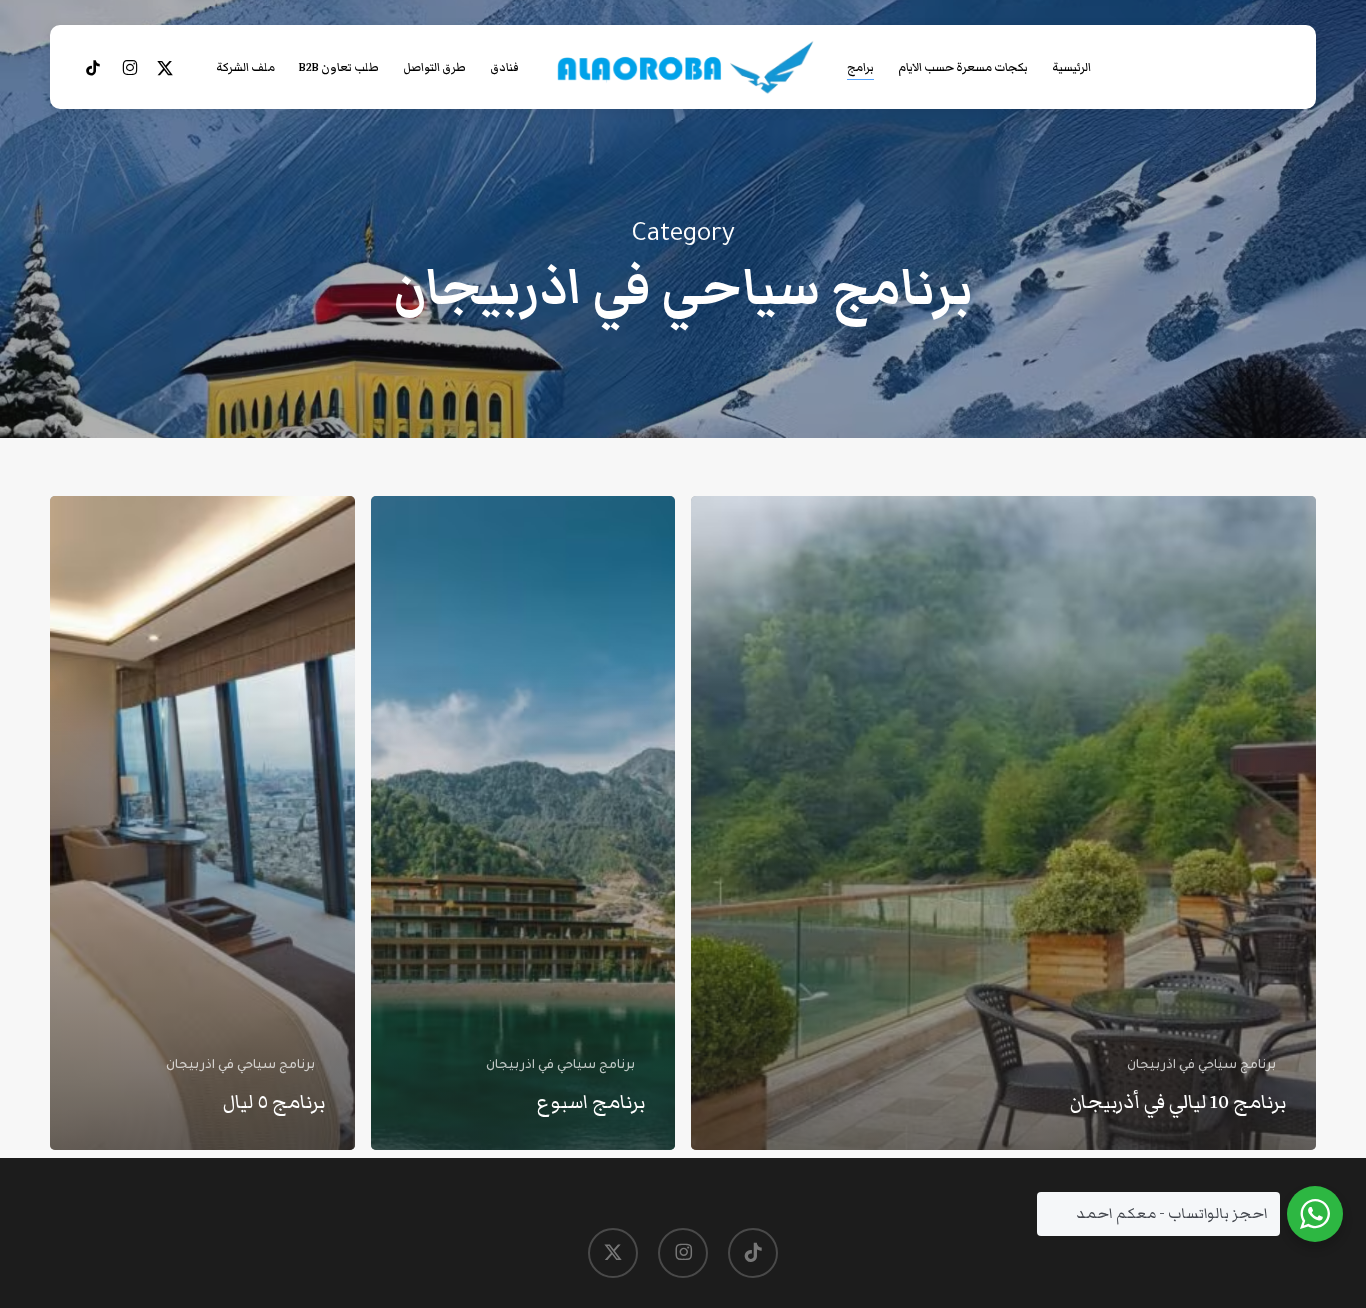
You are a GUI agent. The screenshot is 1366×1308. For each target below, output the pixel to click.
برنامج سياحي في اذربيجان (1201, 1066)
